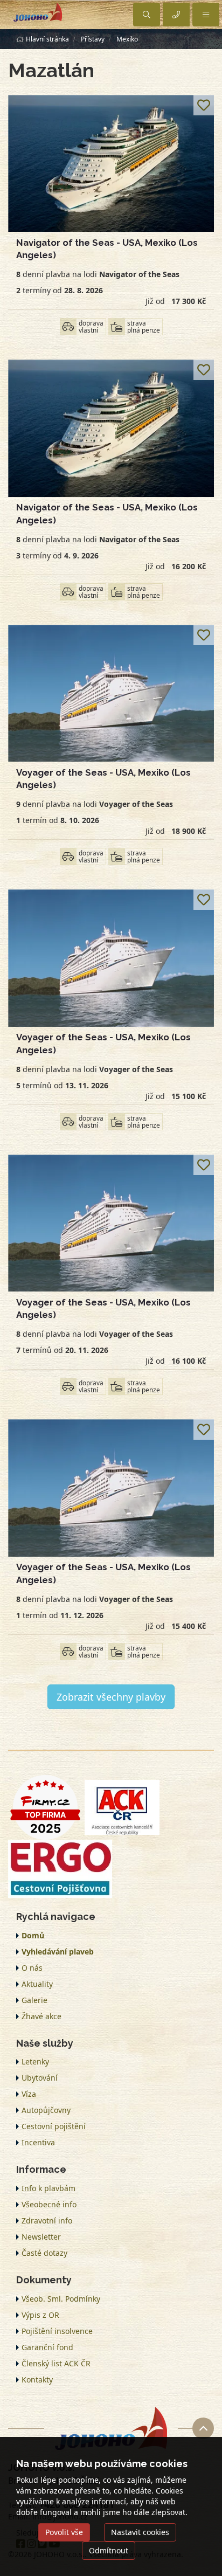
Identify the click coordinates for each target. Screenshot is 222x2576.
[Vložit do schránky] (204, 105)
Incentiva (38, 2142)
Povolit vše (64, 2532)
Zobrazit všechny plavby (111, 1697)
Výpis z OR (40, 2315)
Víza (29, 2094)
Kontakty (37, 2380)
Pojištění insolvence (57, 2331)
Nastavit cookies (140, 2532)
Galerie (34, 2000)
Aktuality (37, 1984)
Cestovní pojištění (54, 2126)
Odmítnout (109, 2550)
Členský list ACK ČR (56, 2363)
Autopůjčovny (46, 2110)
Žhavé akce (41, 2016)
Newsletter (41, 2237)
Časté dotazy (44, 2253)
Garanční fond (47, 2347)
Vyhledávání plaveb (58, 1952)
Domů (33, 1935)
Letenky (35, 2062)
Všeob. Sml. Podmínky (61, 2299)
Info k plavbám (48, 2188)
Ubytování (40, 2078)
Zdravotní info (47, 2221)
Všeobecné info (49, 2204)
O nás (32, 1968)
